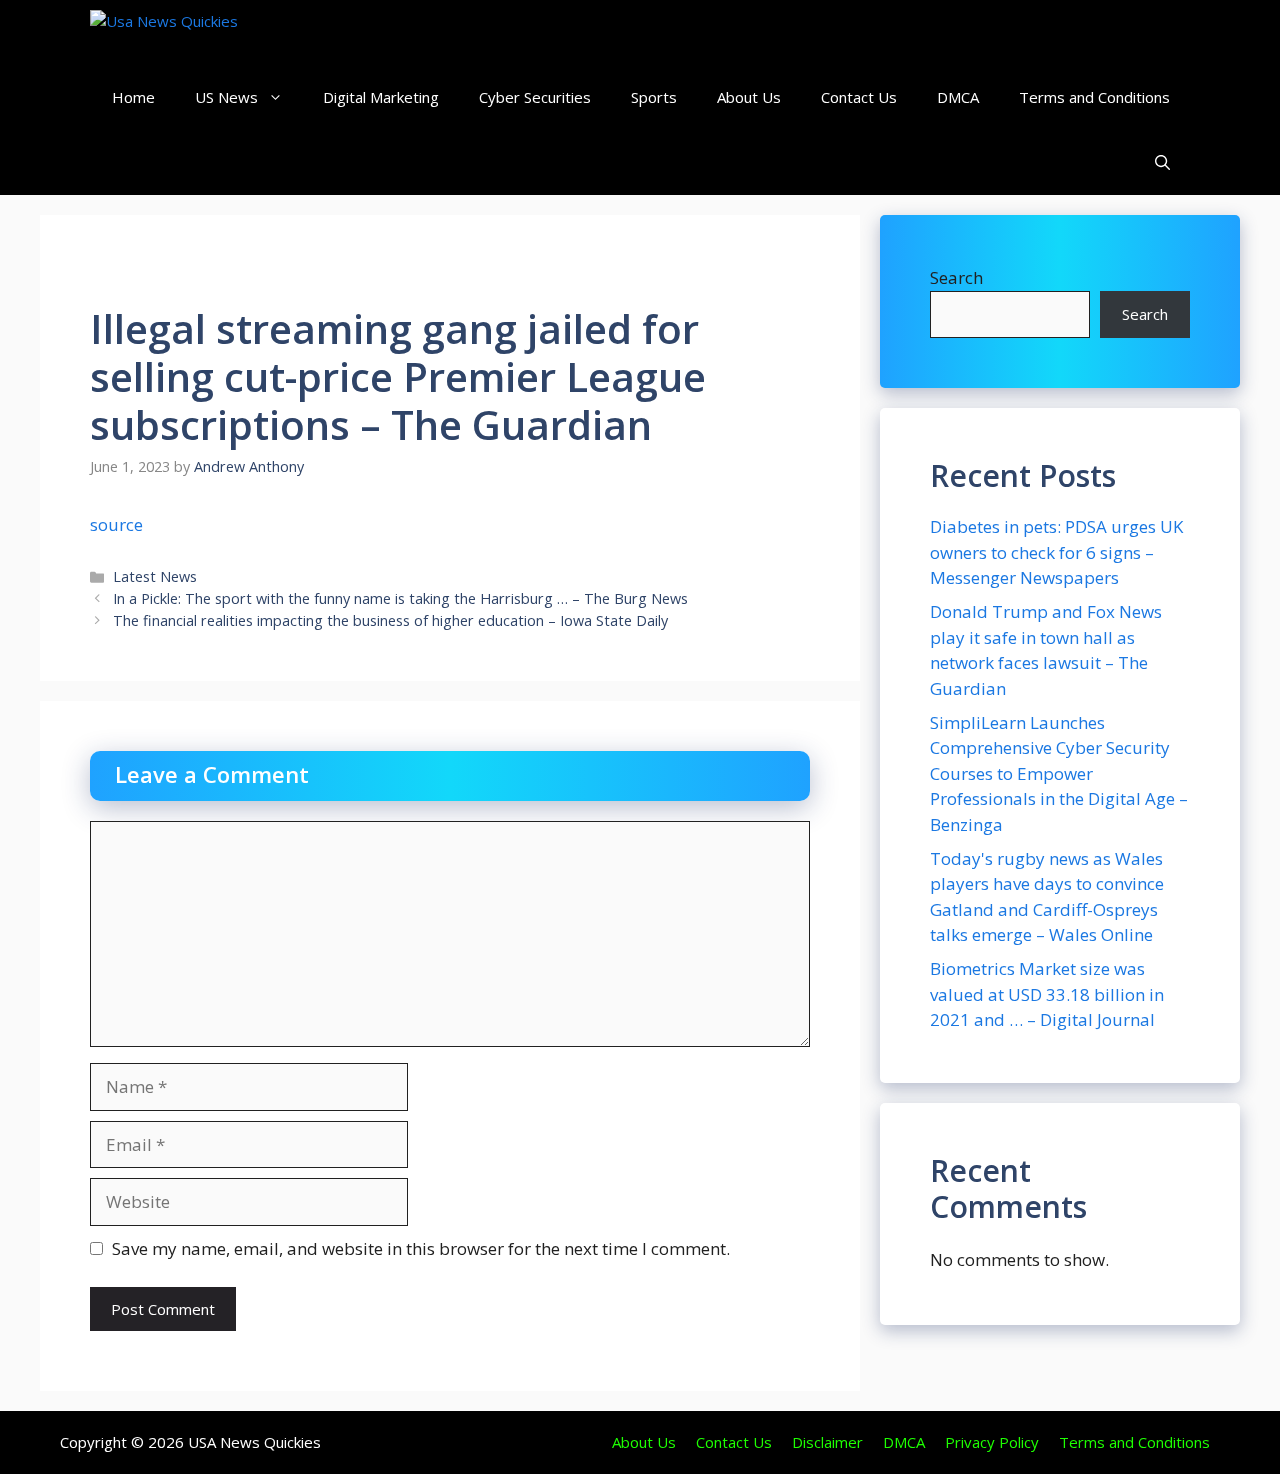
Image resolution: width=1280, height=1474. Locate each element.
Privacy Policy (992, 1442)
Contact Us (859, 97)
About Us (749, 97)
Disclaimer (827, 1442)
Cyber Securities (535, 97)
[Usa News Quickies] (202, 32)
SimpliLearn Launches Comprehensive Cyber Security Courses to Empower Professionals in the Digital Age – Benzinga (1059, 773)
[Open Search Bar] (1162, 162)
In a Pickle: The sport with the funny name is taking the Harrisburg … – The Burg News (400, 598)
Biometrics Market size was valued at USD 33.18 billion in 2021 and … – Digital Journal (1047, 994)
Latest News (155, 576)
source (116, 524)
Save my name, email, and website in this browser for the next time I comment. (421, 1248)
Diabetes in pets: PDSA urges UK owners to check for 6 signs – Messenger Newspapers (1056, 552)
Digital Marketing (381, 97)
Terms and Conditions (1094, 97)
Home (133, 97)
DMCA (958, 97)
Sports (654, 97)
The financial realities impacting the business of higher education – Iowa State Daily (390, 620)
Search (956, 277)
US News (226, 97)
